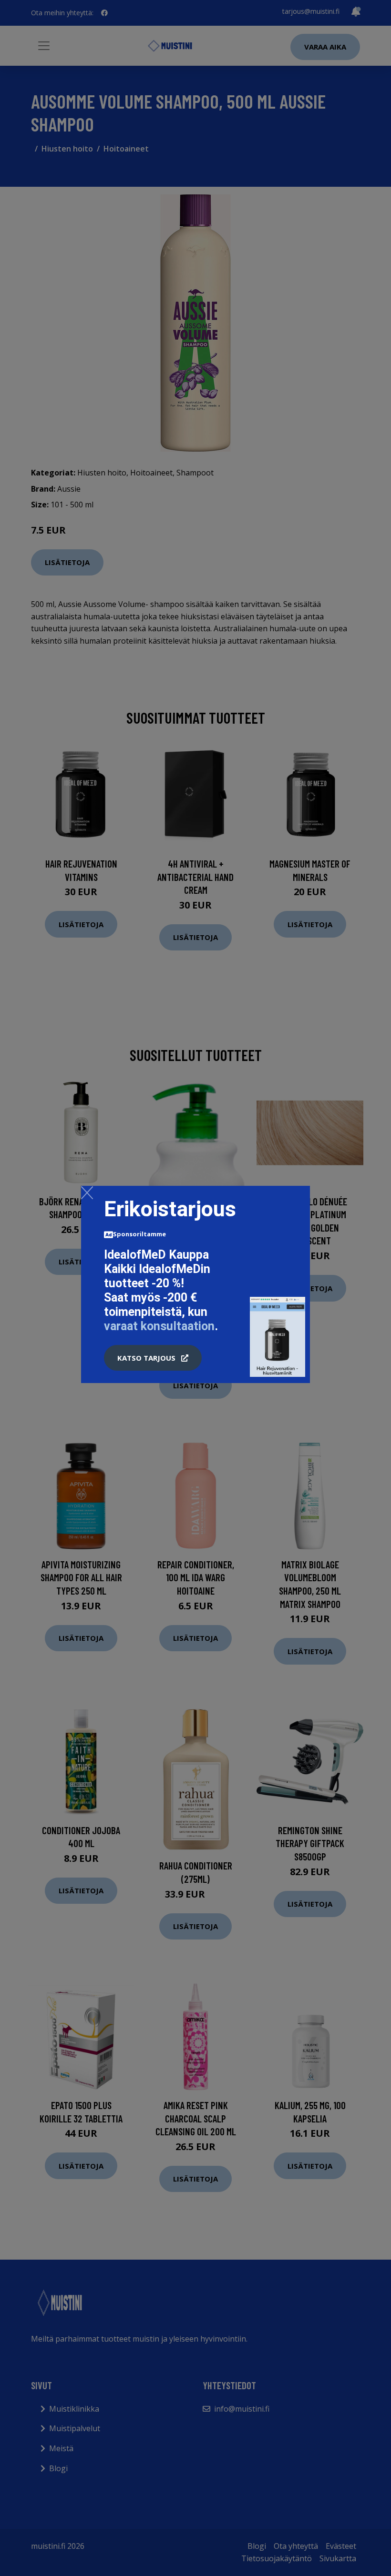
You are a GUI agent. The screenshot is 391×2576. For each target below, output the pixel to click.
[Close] (87, 1192)
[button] (153, 1358)
